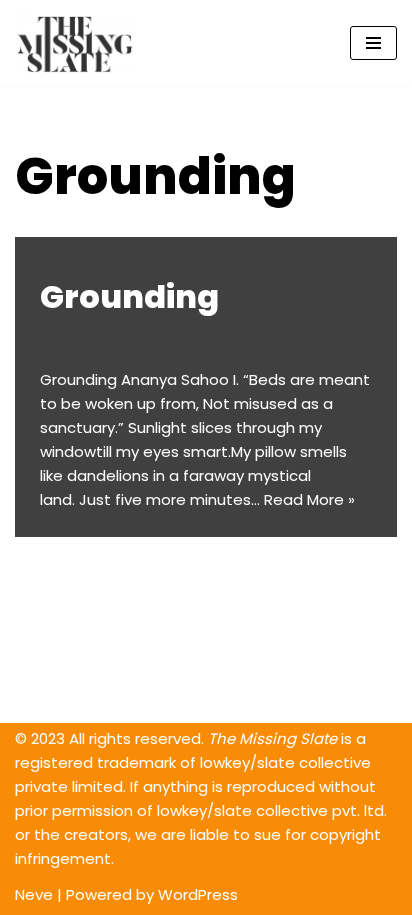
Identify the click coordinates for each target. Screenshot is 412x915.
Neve (34, 894)
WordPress (198, 894)
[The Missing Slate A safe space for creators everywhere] (75, 43)
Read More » (309, 499)
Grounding (129, 296)
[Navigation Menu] (373, 43)
